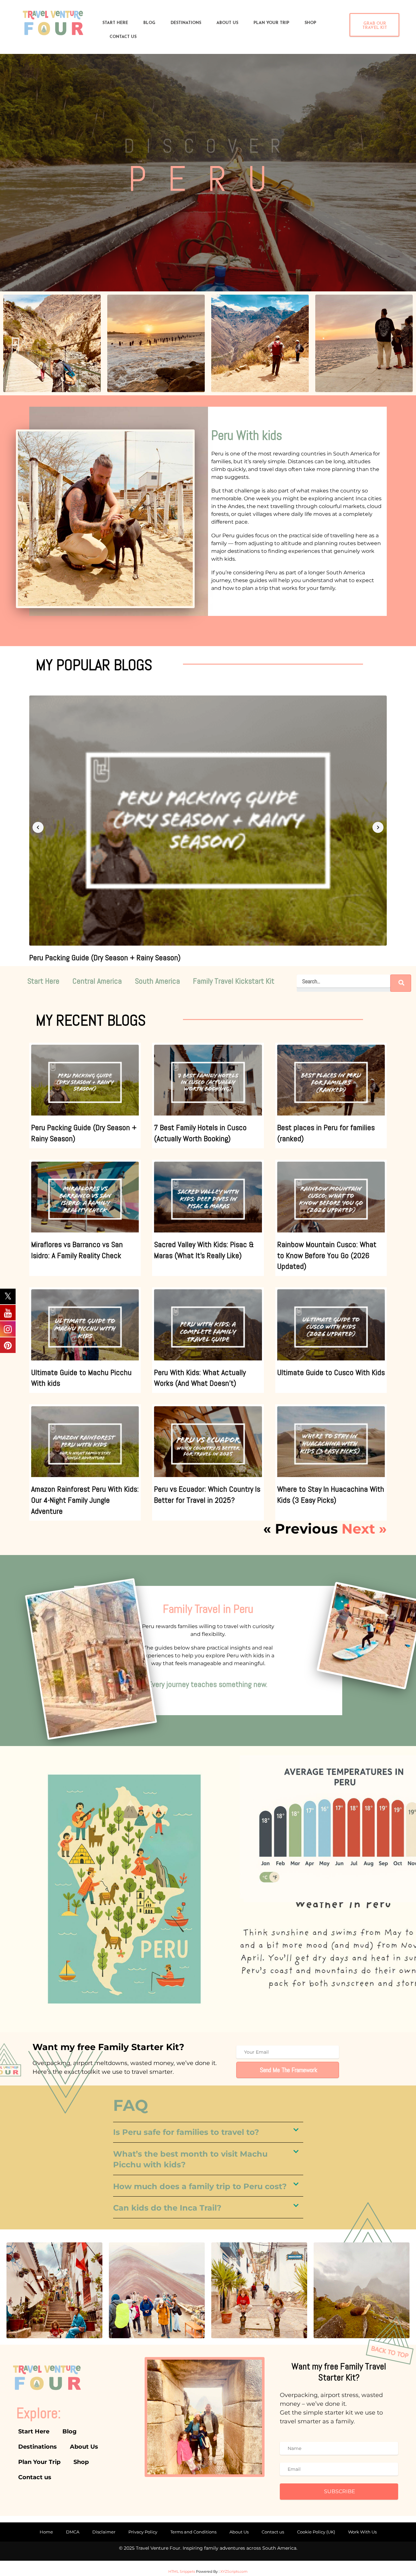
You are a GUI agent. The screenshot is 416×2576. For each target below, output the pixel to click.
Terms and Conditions (193, 2532)
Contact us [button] (123, 37)
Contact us (273, 2532)
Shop (310, 23)
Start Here (115, 23)
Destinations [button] (186, 23)
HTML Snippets (182, 2571)
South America (157, 981)
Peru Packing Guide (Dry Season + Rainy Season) (105, 957)
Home (46, 2532)
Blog (149, 23)
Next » (364, 1529)
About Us (227, 23)
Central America (97, 981)
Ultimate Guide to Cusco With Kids (331, 1372)
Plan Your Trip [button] (271, 23)
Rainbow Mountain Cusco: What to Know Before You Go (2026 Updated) (327, 1255)
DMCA (73, 2532)
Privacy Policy (143, 2532)
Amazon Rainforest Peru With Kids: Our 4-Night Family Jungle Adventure (85, 1500)
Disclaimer (104, 2532)
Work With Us (362, 2532)
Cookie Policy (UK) (316, 2532)
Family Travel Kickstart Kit (234, 981)
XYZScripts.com (234, 2571)
